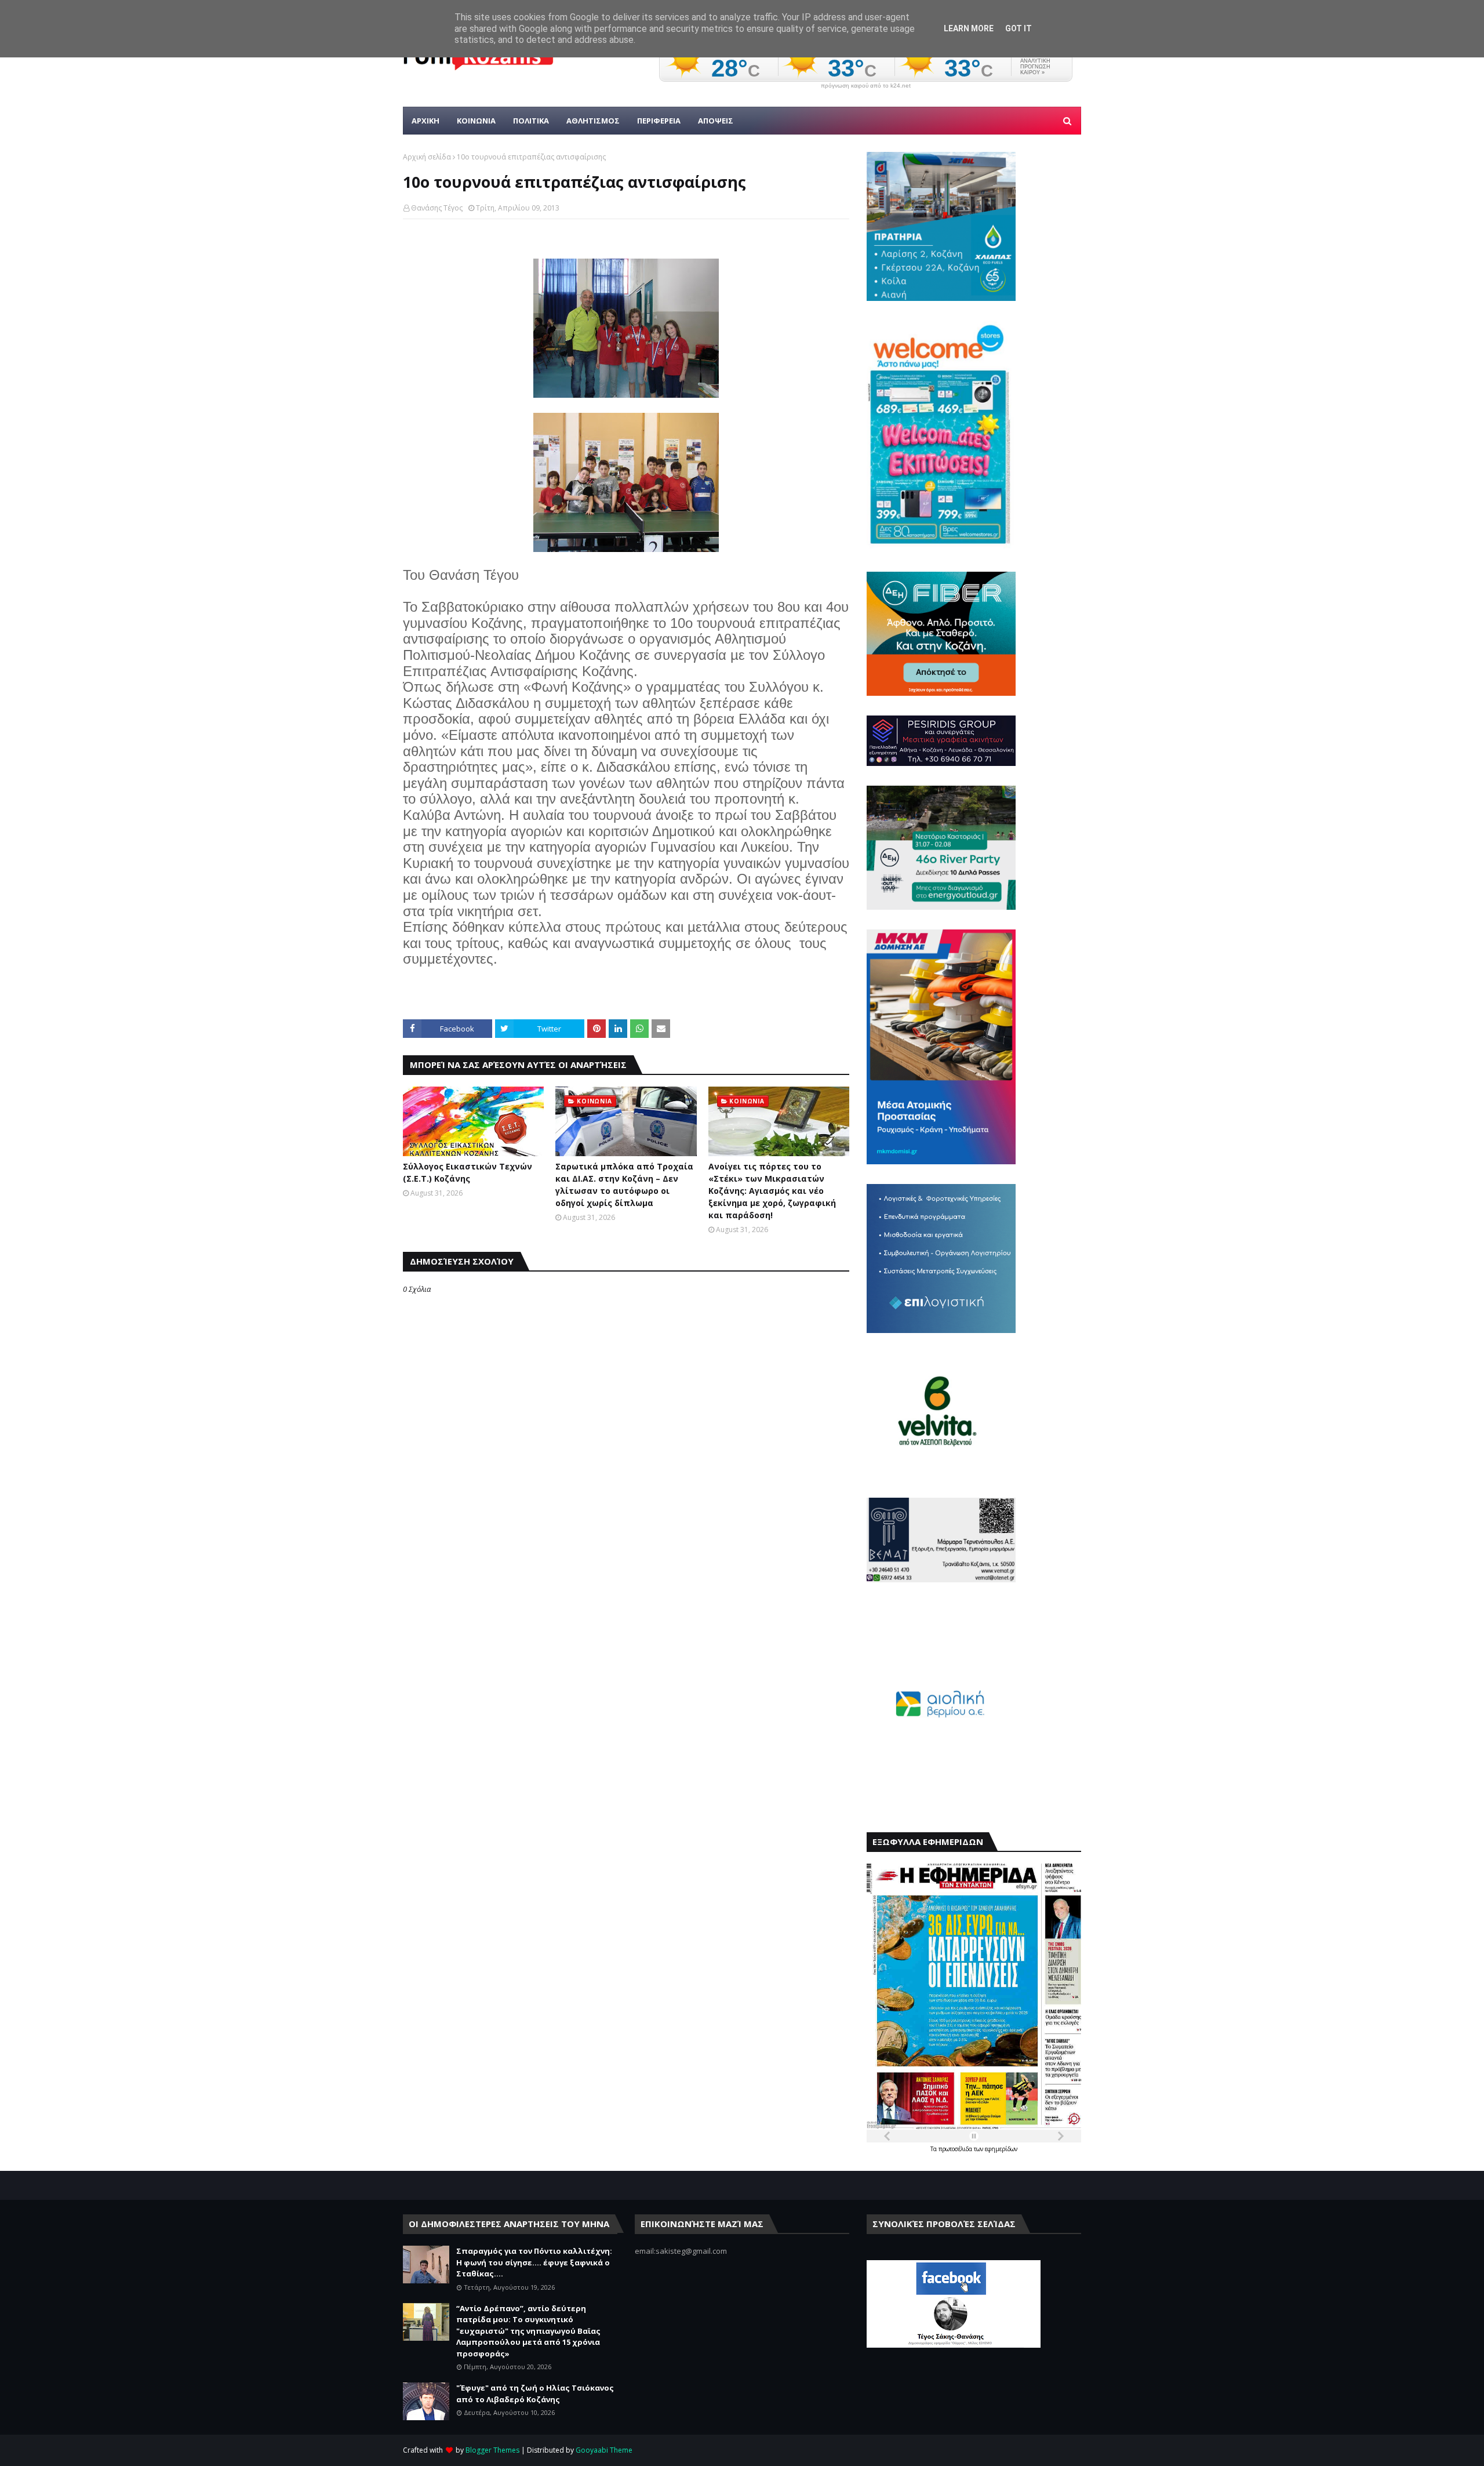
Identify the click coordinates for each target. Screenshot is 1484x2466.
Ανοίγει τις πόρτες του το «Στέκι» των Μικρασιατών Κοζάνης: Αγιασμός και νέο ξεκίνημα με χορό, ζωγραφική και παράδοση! (772, 1191)
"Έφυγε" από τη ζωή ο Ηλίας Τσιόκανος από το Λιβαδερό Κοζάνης (535, 2394)
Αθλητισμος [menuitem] (593, 121)
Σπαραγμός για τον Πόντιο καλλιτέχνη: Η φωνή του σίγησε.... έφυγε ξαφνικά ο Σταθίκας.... (534, 2262)
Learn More (969, 28)
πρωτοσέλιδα (956, 2149)
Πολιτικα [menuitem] (531, 121)
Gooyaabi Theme (604, 2450)
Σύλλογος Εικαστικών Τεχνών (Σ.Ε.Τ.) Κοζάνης (468, 1172)
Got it (1019, 28)
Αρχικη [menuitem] (425, 121)
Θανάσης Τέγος (437, 208)
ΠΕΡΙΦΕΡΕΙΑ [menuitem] (659, 121)
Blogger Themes (492, 2450)
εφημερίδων (1001, 2149)
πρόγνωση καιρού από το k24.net (866, 86)
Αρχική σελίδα (427, 157)
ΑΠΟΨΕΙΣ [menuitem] (716, 121)
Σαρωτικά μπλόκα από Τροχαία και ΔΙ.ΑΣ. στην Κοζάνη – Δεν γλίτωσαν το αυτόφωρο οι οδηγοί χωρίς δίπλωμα (624, 1185)
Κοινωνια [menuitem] (476, 121)
